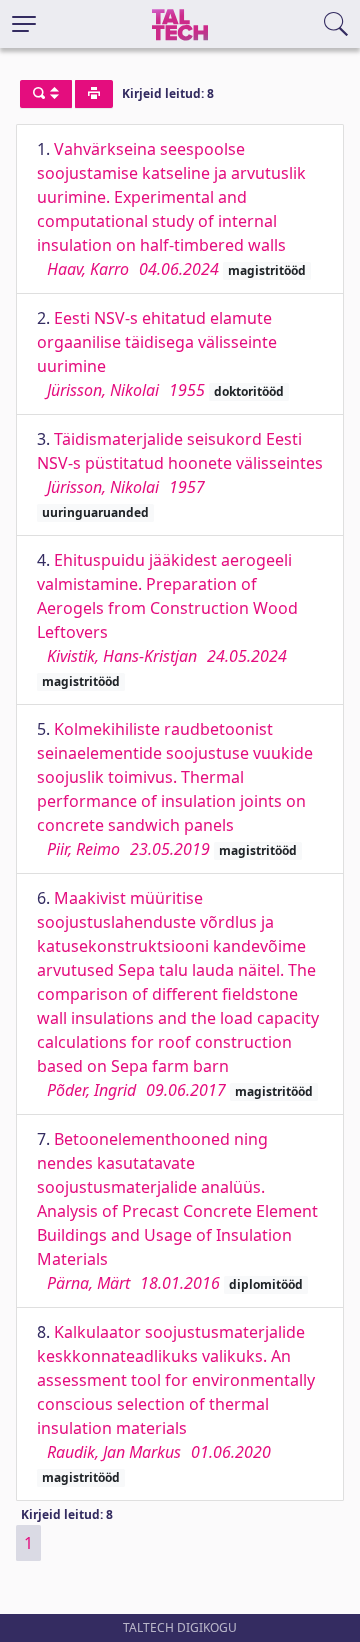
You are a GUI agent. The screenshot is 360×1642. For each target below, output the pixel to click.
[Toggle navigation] (24, 24)
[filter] (46, 94)
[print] (94, 94)
